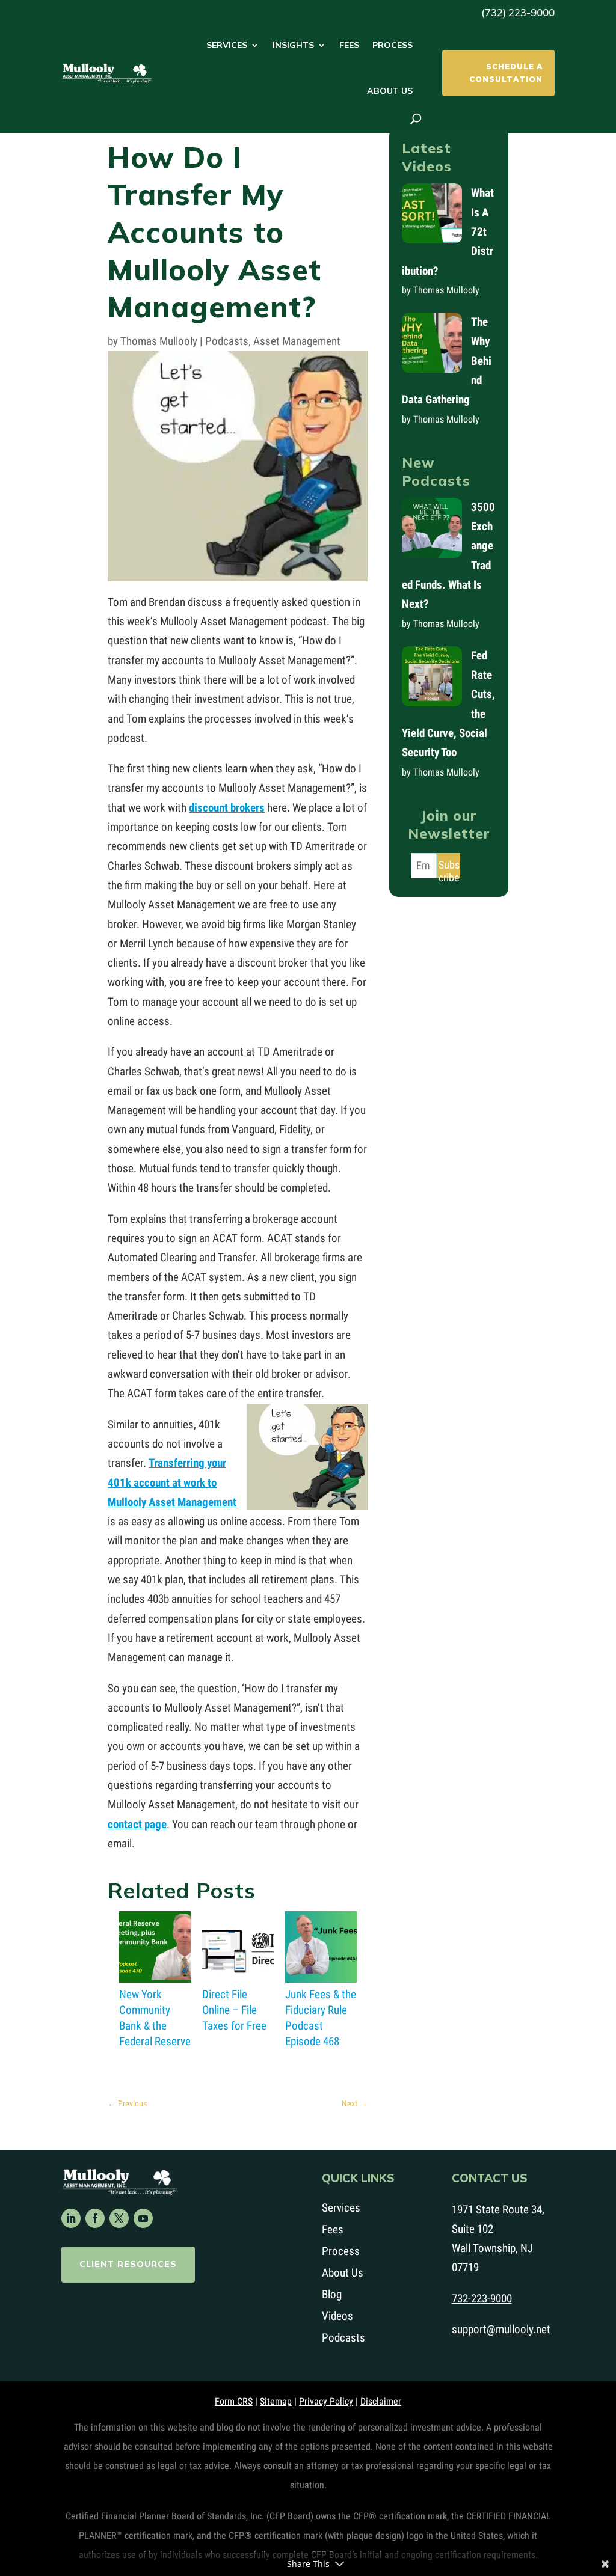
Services (227, 45)
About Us (390, 91)
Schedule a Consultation (506, 72)
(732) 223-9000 (518, 12)
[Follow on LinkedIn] (71, 2218)
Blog (332, 2294)
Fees (349, 45)
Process (393, 45)
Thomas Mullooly (159, 341)
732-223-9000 (482, 2299)
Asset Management (297, 341)
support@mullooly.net (501, 2329)
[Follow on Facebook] (95, 2218)
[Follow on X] (119, 2218)
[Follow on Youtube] (143, 2218)
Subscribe (449, 868)
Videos (337, 2316)
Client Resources (128, 2264)
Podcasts (227, 341)
